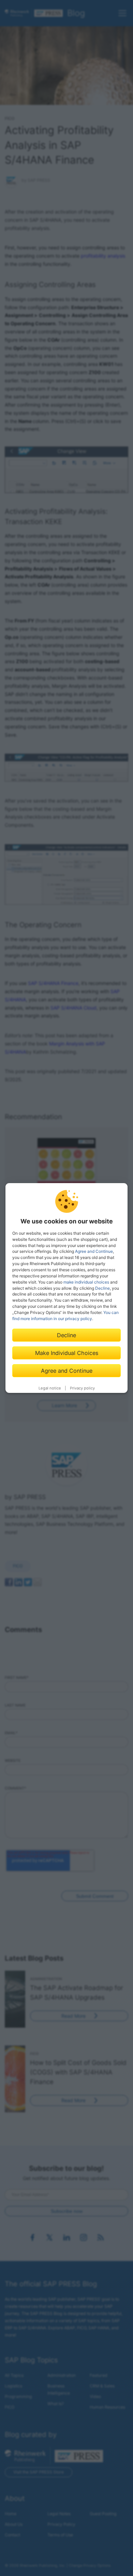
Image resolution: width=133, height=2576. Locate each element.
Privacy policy (82, 1388)
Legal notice (50, 1388)
